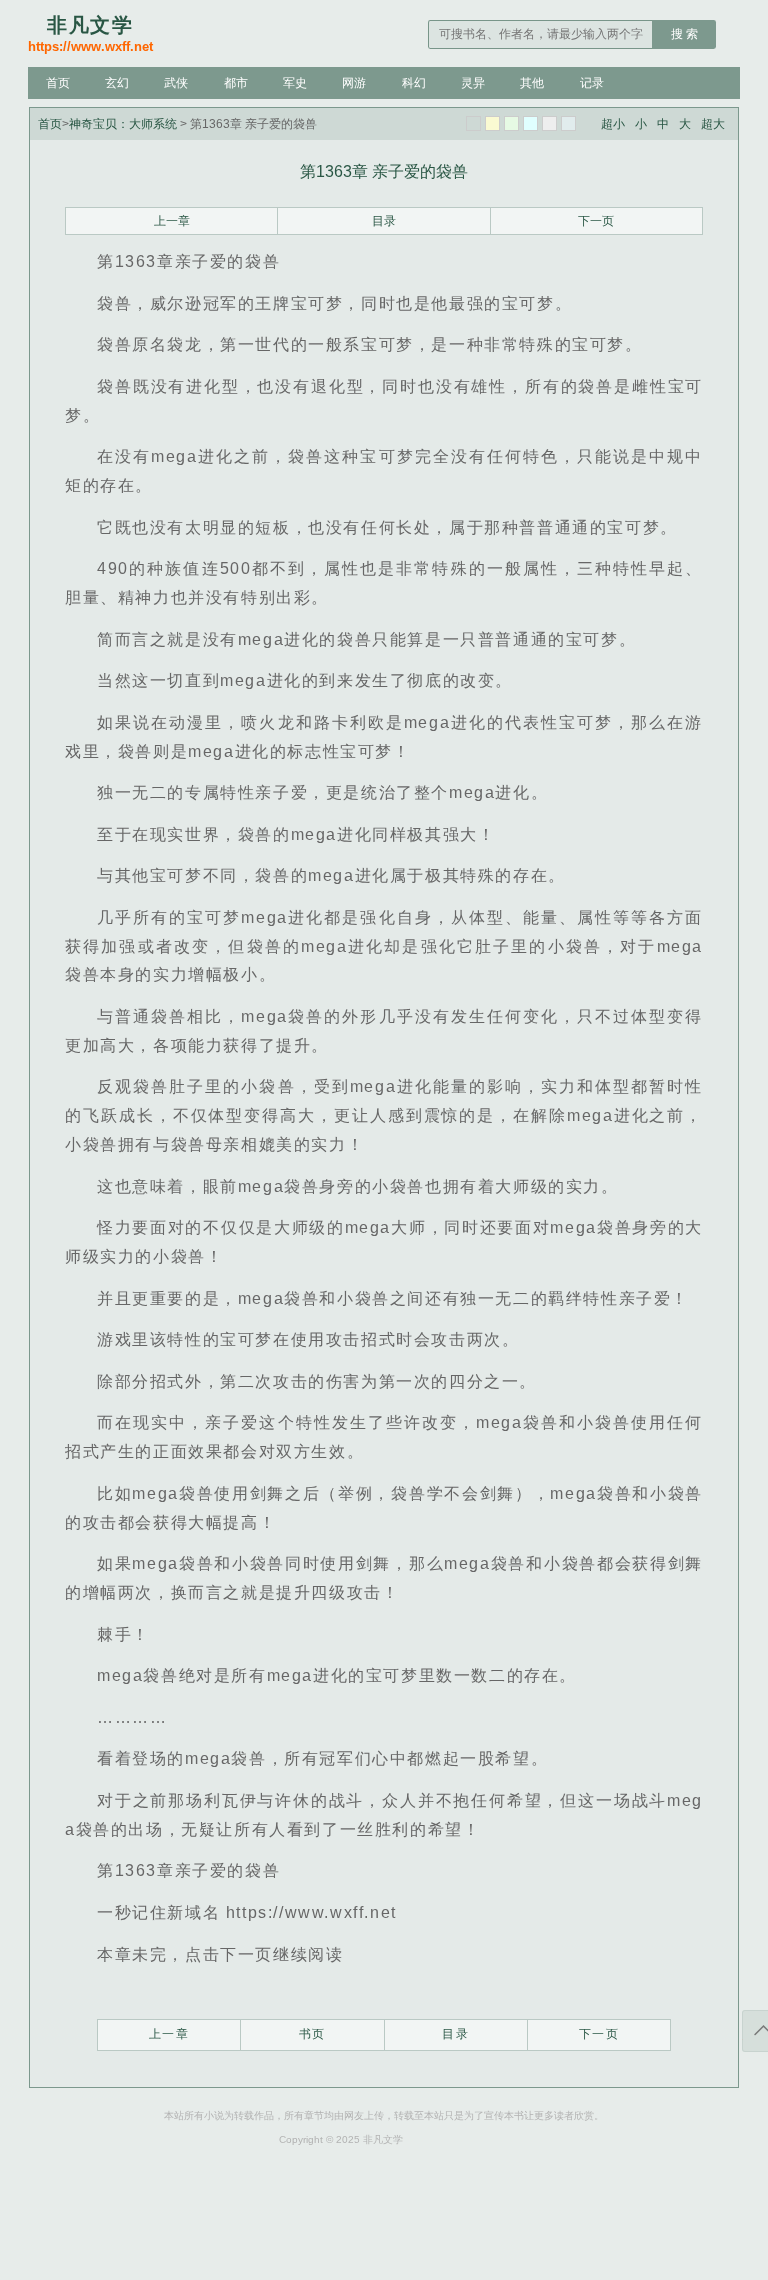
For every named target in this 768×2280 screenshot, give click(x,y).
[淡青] (568, 123)
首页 (58, 83)
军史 (295, 83)
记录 (592, 83)
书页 (312, 2034)
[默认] (473, 123)
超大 (713, 124)
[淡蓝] (530, 123)
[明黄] (492, 123)
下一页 (596, 221)
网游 (354, 83)
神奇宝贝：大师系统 (123, 124)
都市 (236, 83)
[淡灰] (549, 123)
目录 (384, 221)
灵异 (473, 83)
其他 (532, 83)
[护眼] (511, 123)
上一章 (172, 221)
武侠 (176, 83)
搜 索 (684, 34)
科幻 (414, 83)
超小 (613, 124)
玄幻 (117, 83)
